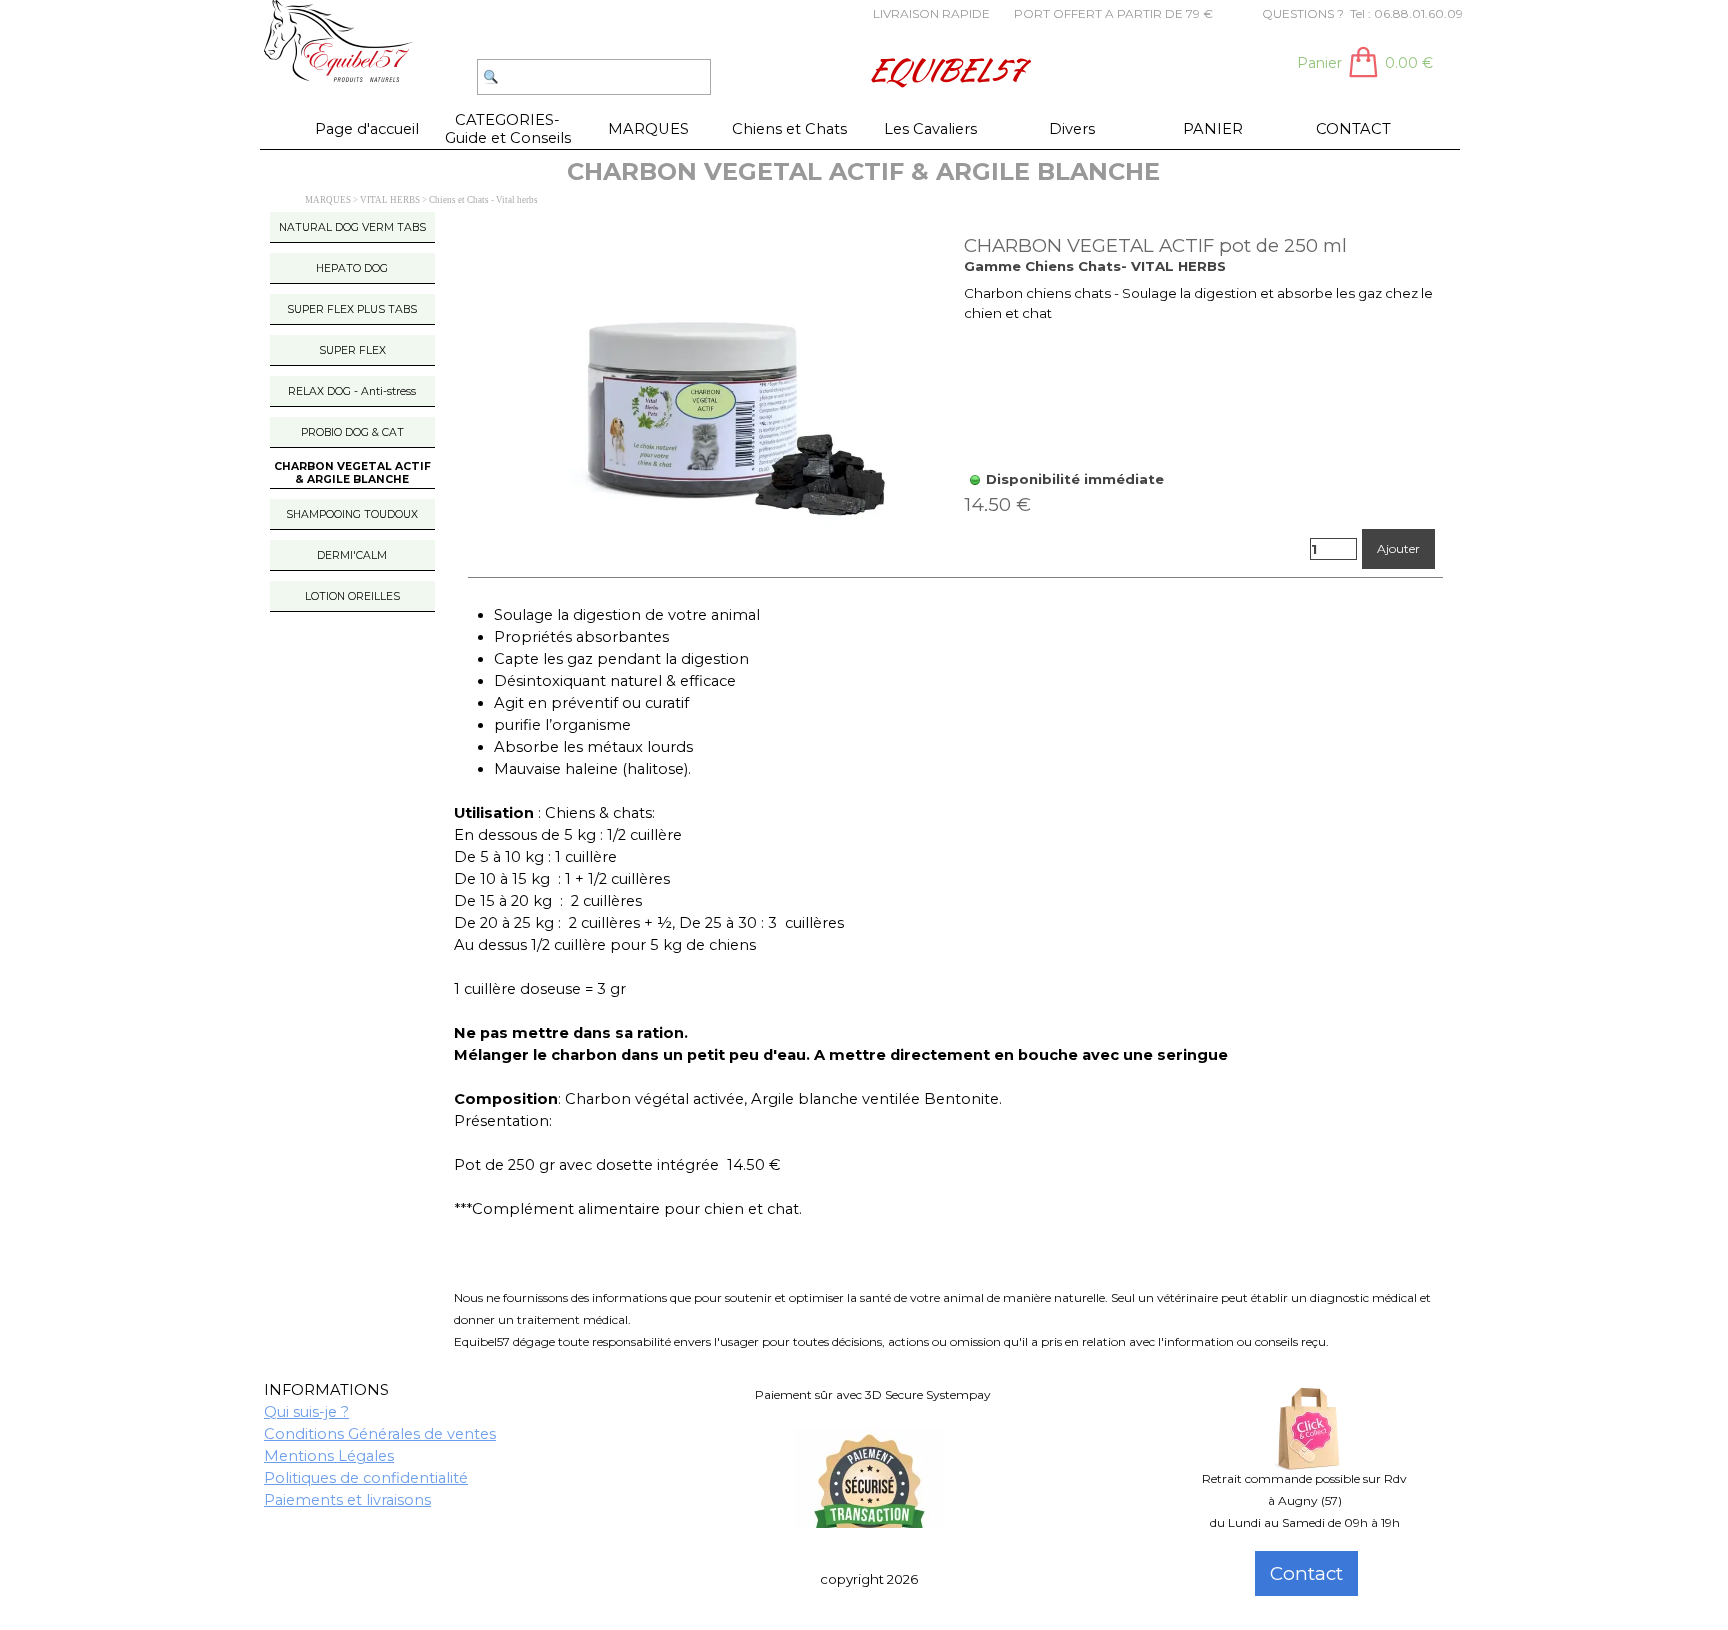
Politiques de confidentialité (366, 1478)
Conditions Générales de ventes (380, 1434)
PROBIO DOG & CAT (352, 432)
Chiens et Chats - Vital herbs (483, 200)
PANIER (1213, 129)
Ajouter (1398, 548)
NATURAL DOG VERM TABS (352, 227)
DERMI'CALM (352, 555)
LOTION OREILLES (352, 596)
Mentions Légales (329, 1456)
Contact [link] (1306, 1573)
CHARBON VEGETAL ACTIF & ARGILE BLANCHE (352, 473)
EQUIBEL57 (945, 69)
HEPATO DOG (352, 268)
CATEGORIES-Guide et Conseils (508, 129)
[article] (956, 402)
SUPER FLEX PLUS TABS (352, 309)
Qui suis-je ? (306, 1412)
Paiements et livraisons (347, 1500)
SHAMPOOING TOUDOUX (352, 514)
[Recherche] (468, 77)
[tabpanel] (883, 13)
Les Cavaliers (930, 129)
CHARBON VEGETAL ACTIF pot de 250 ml (1155, 245)
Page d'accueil (367, 129)
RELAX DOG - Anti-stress (352, 391)
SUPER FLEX (352, 350)
